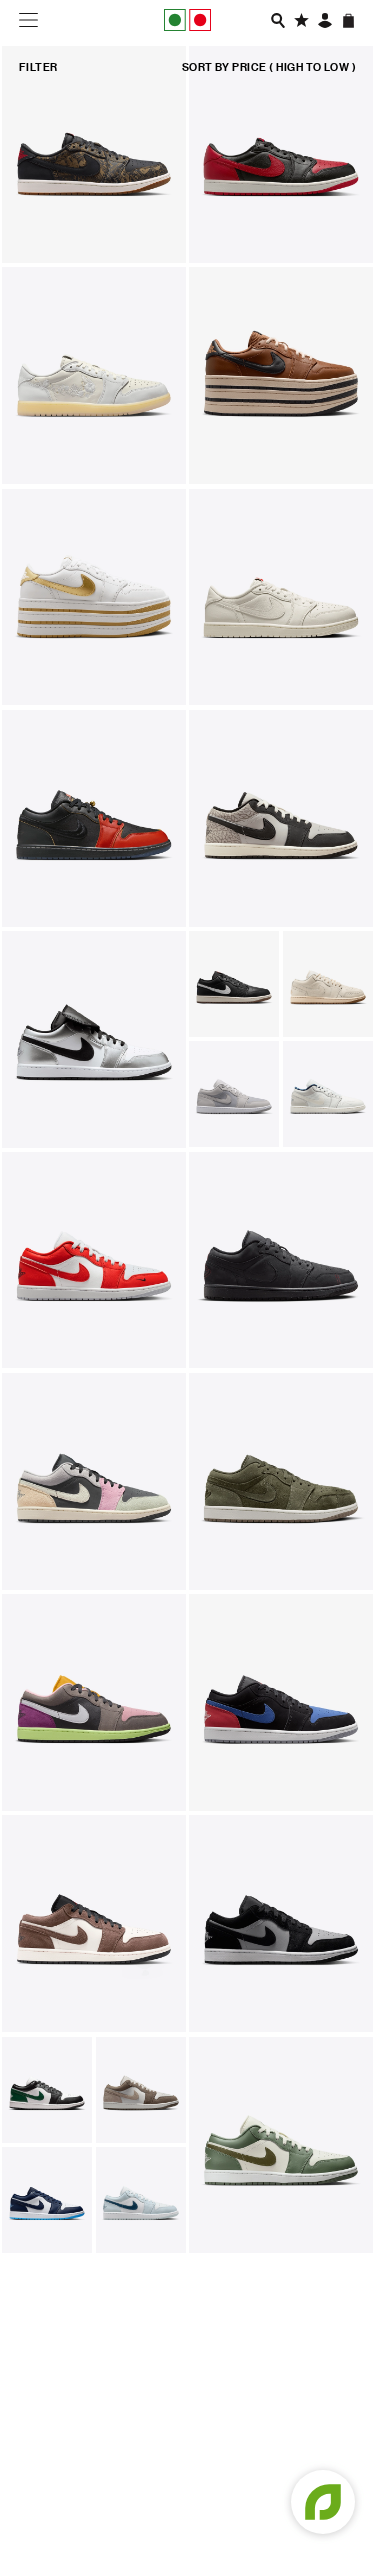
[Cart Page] (348, 20)
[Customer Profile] (325, 20)
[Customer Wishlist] (301, 20)
